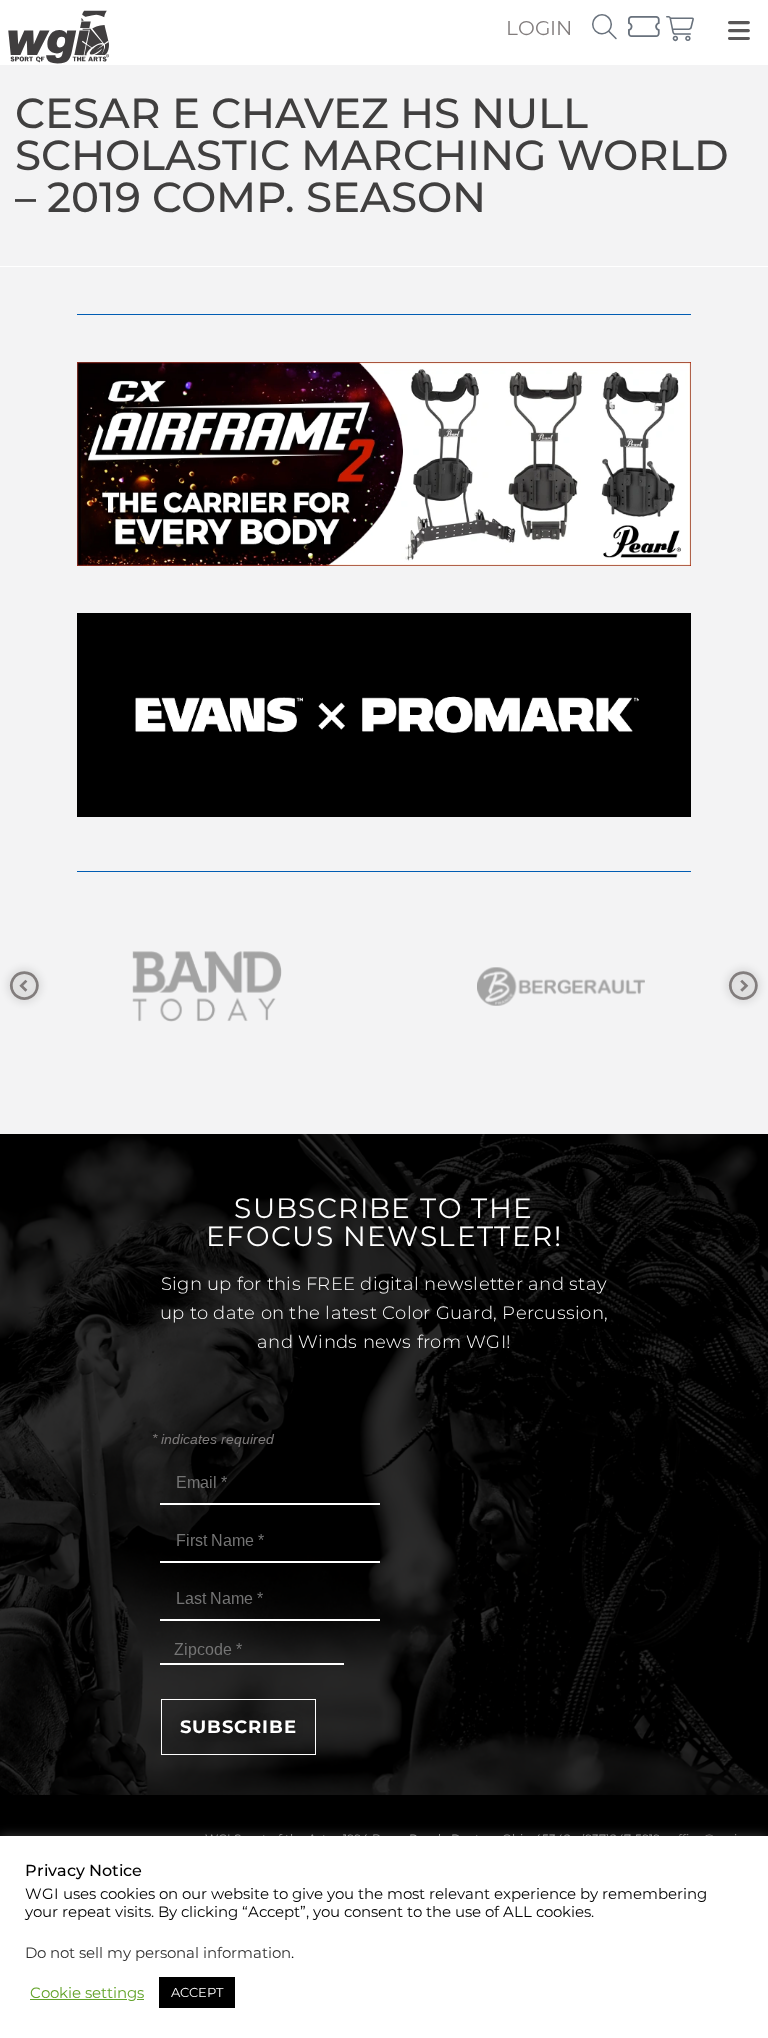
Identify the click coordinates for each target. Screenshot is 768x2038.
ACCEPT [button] (197, 1992)
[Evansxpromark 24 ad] (384, 811)
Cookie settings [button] (87, 1993)
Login (539, 28)
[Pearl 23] (384, 560)
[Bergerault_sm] (296, 986)
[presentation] (24, 986)
